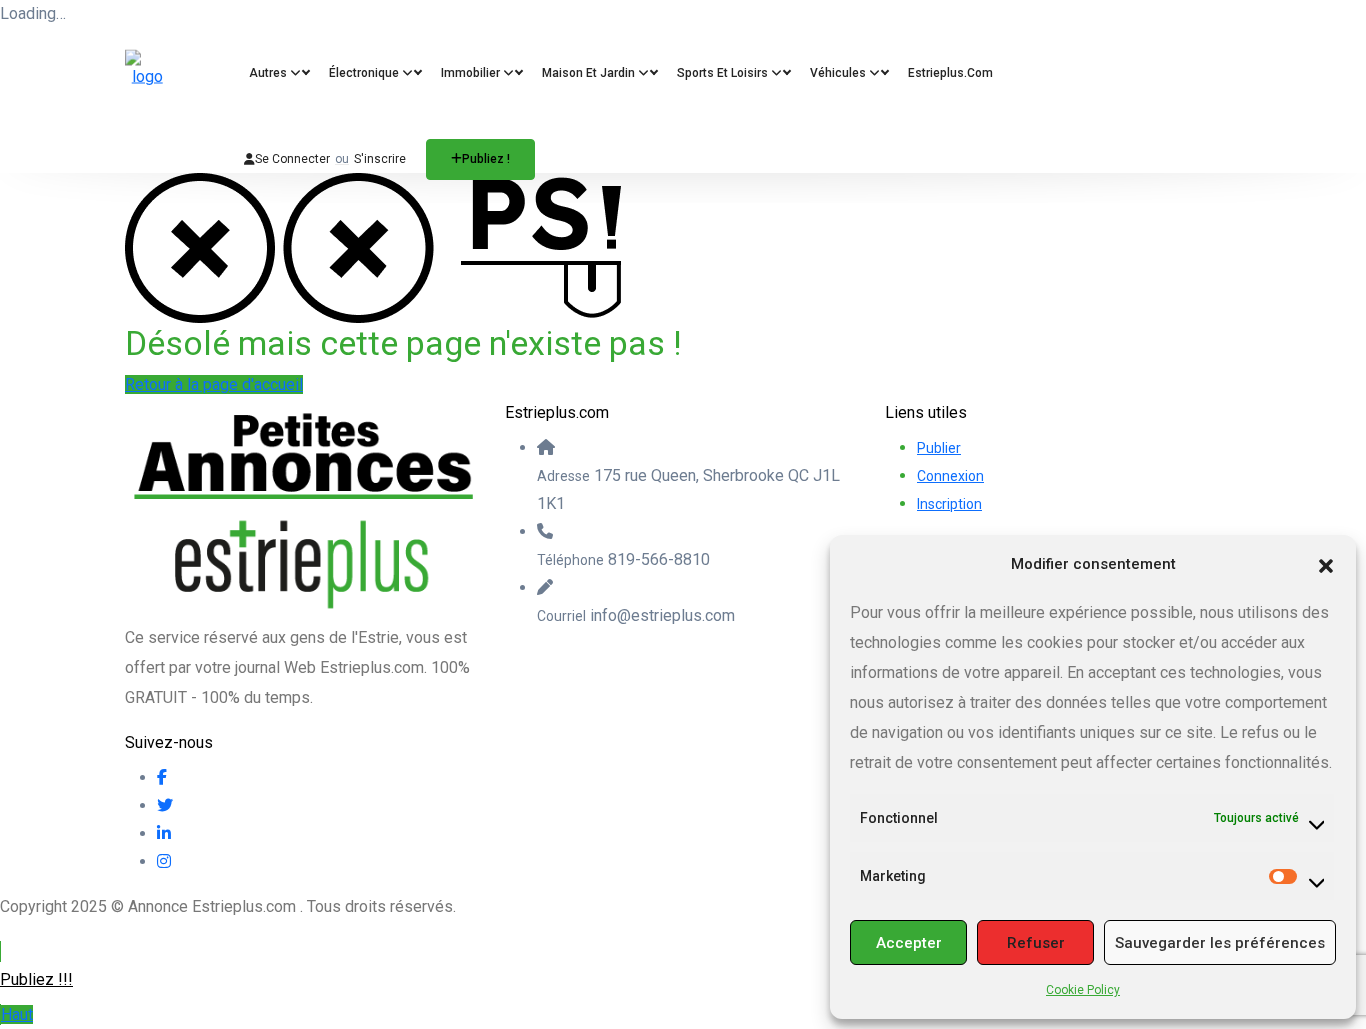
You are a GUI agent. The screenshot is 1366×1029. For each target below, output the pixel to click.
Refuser (1036, 943)
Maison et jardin (590, 73)
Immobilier (472, 73)
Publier (939, 448)
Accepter (909, 943)
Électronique (365, 73)
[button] (1326, 564)
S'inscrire (380, 159)
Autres (269, 73)
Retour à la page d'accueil (214, 384)
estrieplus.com (950, 73)
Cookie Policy (1083, 990)
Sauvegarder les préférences (1220, 943)
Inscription (949, 504)
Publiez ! (486, 159)
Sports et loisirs (724, 73)
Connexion (950, 476)
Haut (17, 1014)
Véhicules (839, 73)
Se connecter (292, 159)
